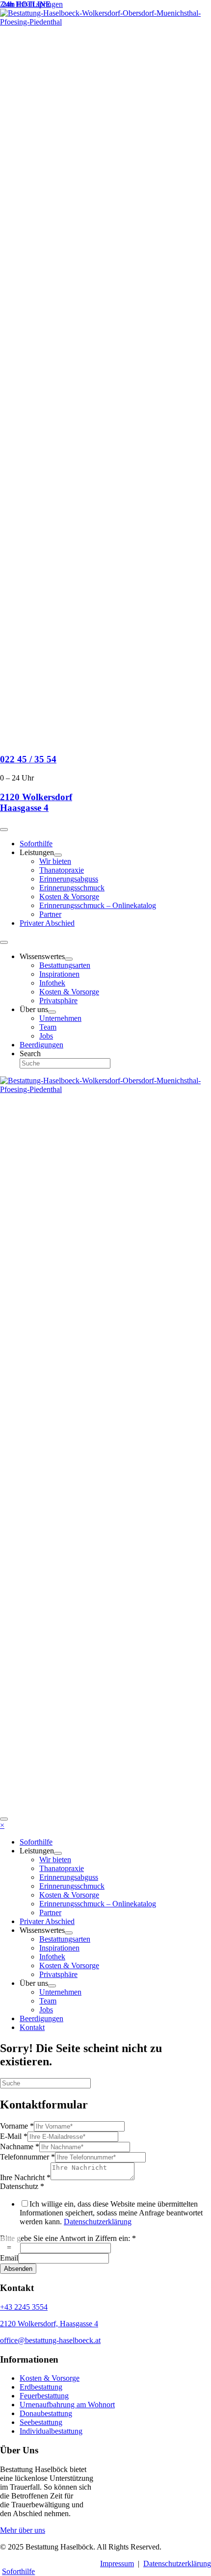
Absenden (18, 2269)
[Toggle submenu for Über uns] (52, 1012)
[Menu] (4, 830)
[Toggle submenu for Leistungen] (58, 855)
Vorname (17, 2126)
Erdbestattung (41, 2387)
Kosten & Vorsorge (50, 2378)
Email (9, 2258)
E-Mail (14, 2136)
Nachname (20, 2147)
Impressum (117, 2563)
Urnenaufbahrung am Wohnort (67, 2405)
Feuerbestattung (44, 2396)
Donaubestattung (46, 2413)
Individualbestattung (51, 2431)
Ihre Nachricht (25, 2177)
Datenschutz (22, 2186)
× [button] (2, 1825)
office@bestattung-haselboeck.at (50, 2340)
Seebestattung (41, 2422)
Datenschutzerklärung (98, 2222)
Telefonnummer (27, 2157)
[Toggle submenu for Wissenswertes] (69, 959)
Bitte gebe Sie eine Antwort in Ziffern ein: (68, 2238)
